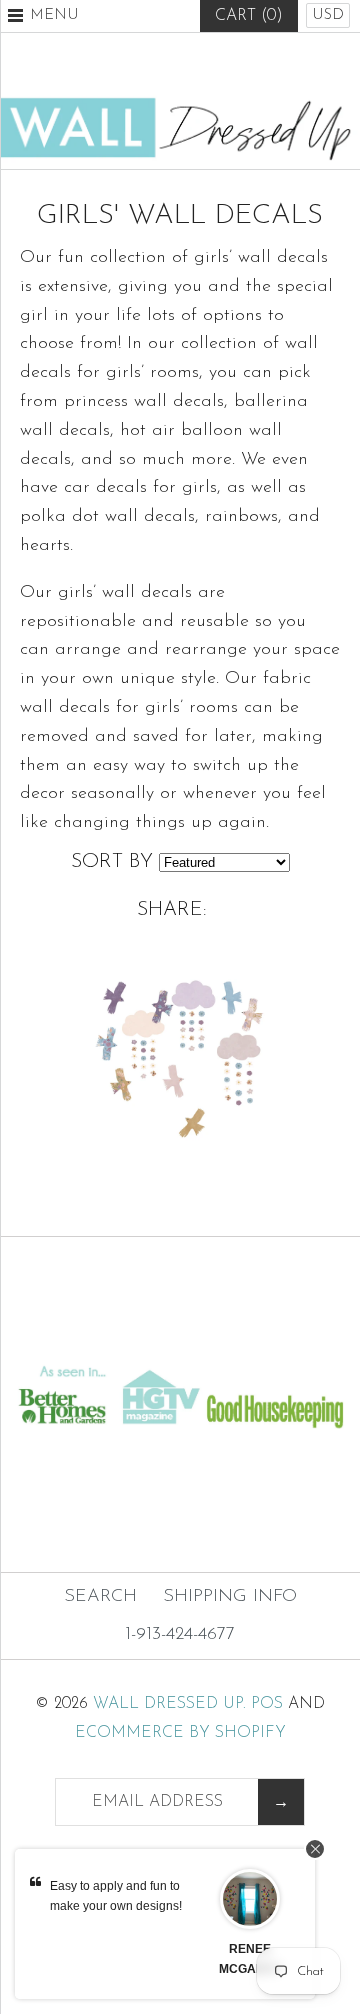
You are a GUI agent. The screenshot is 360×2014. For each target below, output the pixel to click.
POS (267, 1704)
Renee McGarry (250, 1959)
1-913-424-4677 (180, 1635)
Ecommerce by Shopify (180, 1733)
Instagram (229, 65)
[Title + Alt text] (180, 1342)
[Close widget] (315, 1849)
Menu (54, 15)
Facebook (131, 65)
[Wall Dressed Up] (180, 106)
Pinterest (180, 65)
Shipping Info (230, 1597)
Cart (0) (249, 16)
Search (100, 1597)
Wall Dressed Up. (169, 1704)
